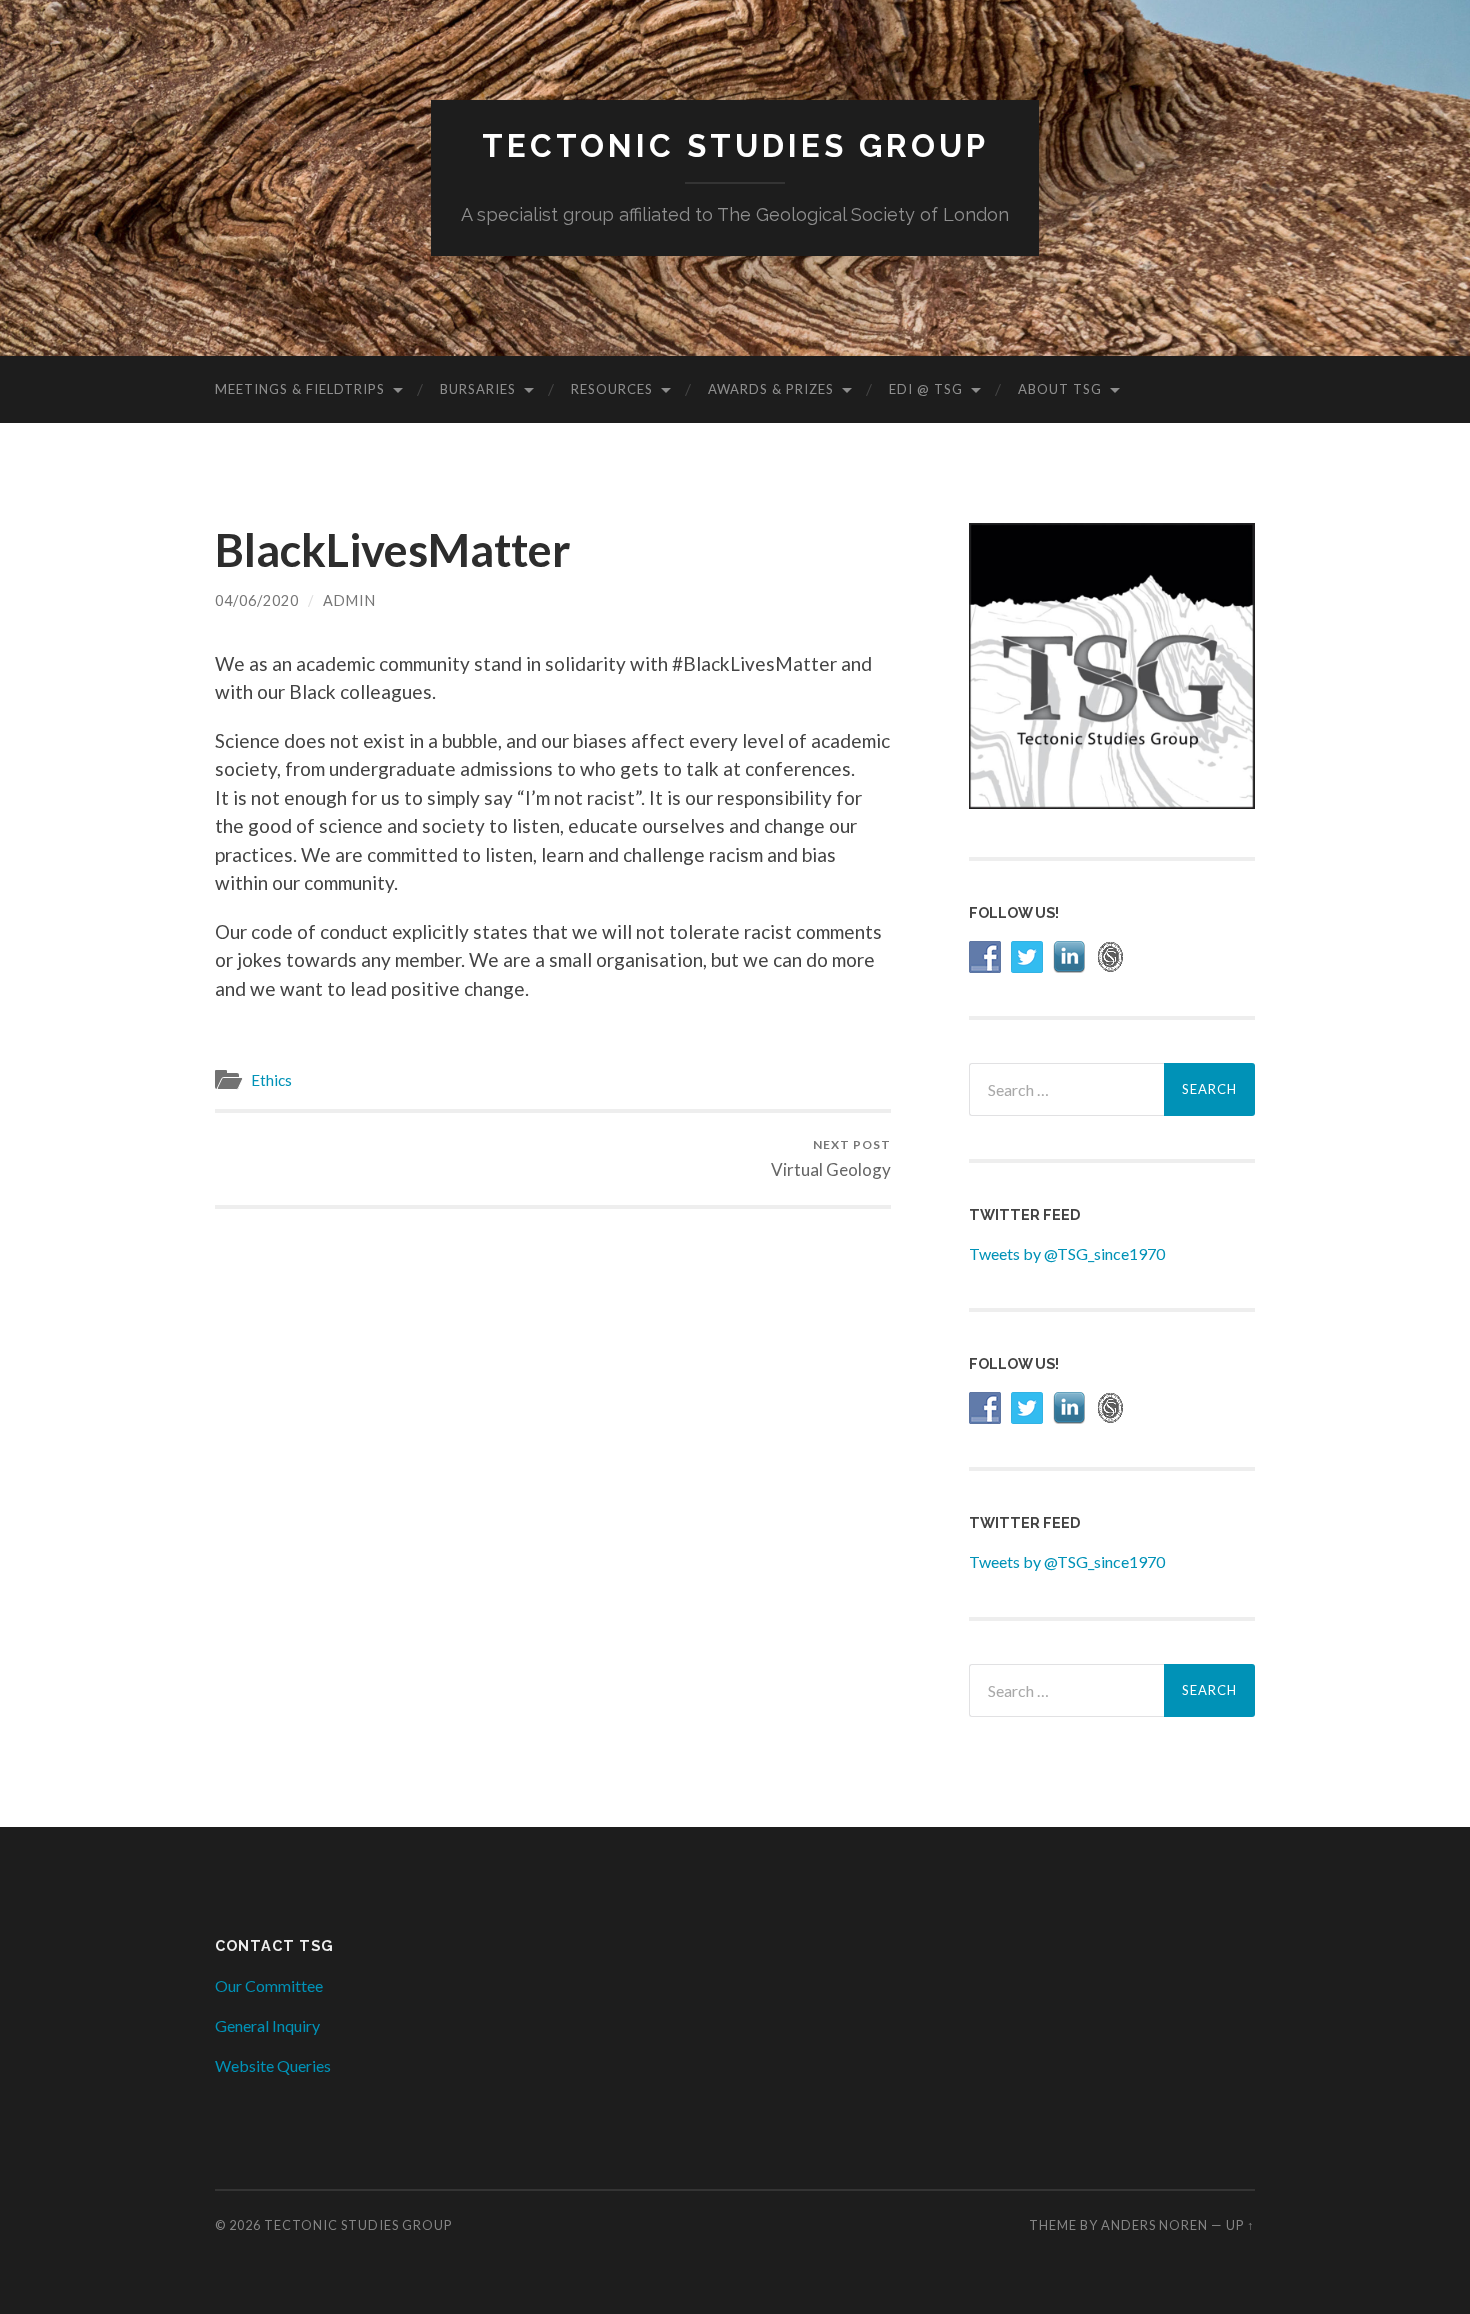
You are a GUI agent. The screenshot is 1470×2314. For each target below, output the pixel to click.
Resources (612, 389)
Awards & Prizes (771, 389)
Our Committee (269, 1985)
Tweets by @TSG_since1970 (1067, 1253)
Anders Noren (1154, 2225)
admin (349, 600)
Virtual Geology (831, 1158)
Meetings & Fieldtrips (300, 389)
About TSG (1060, 389)
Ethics (271, 1080)
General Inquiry (267, 2025)
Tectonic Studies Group (735, 145)
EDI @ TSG (926, 389)
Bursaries (478, 389)
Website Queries (273, 2065)
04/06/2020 (257, 600)
